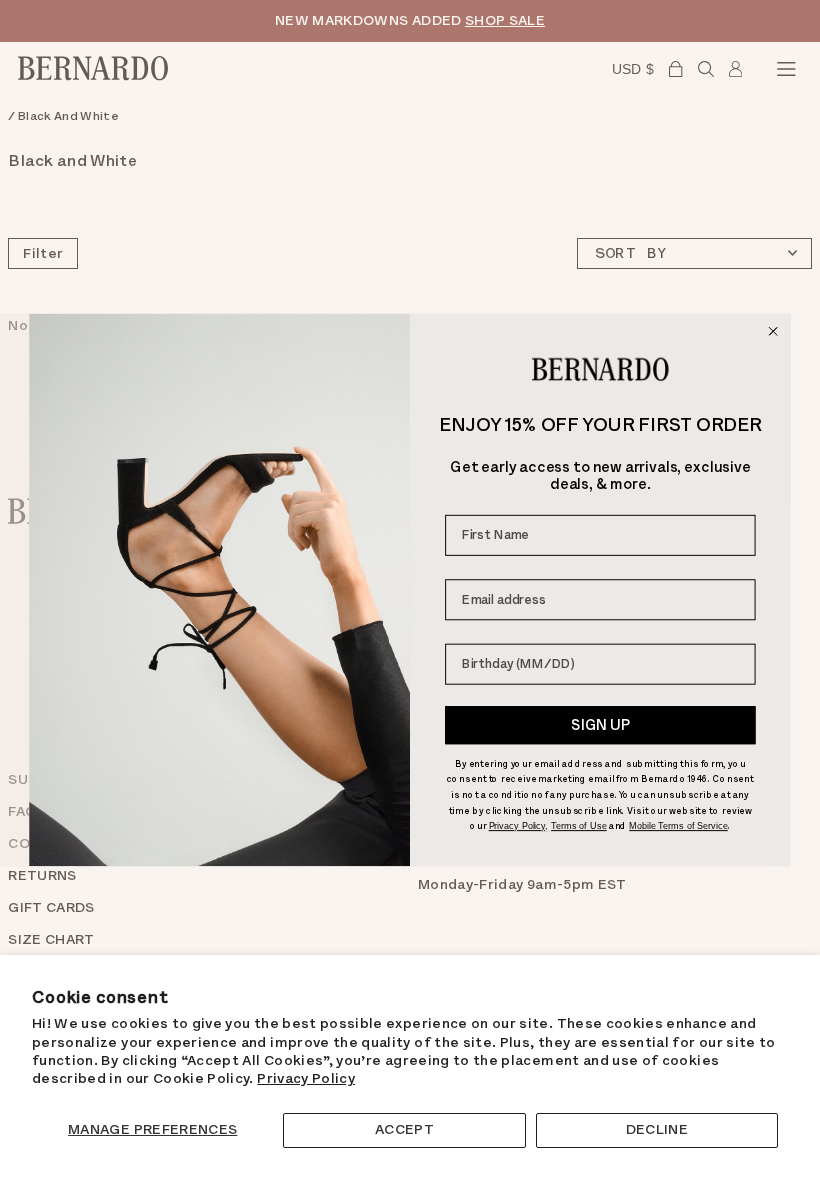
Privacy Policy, (519, 826)
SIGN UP (600, 725)
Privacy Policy (306, 1078)
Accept (404, 1129)
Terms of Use (579, 826)
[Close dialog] (773, 332)
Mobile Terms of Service (678, 826)
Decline (657, 1129)
